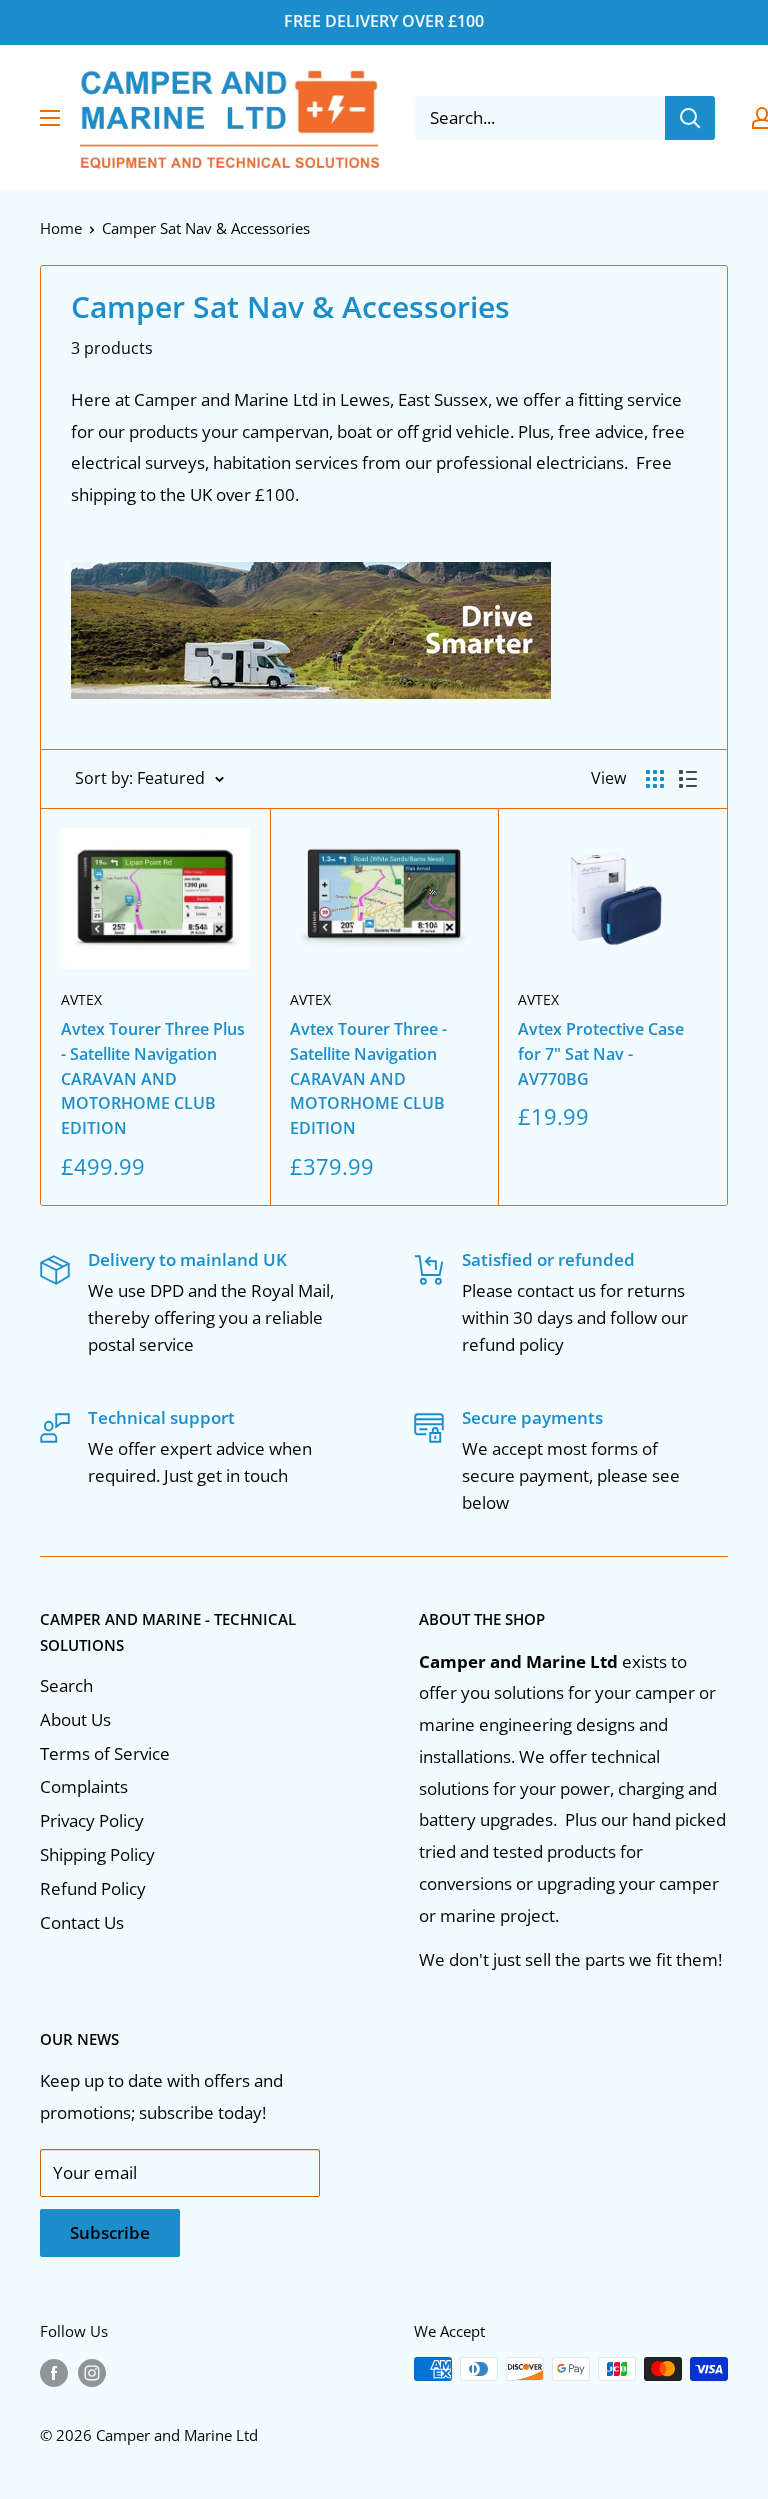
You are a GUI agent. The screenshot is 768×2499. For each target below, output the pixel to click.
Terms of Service (105, 1753)
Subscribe (110, 2232)
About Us (75, 1719)
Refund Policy (93, 1888)
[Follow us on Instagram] (92, 2372)
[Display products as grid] (655, 779)
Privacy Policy (92, 1820)
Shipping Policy (97, 1854)
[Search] (690, 118)
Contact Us (82, 1922)
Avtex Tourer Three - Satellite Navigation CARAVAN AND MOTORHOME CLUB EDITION (368, 1078)
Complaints (84, 1786)
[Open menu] (50, 118)
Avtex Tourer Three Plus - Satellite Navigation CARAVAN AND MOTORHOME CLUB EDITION (153, 1078)
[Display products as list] (688, 779)
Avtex (81, 999)
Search (66, 1685)
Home (61, 228)
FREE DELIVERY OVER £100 (384, 21)
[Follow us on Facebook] (54, 2372)
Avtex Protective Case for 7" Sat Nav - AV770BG (601, 1054)
